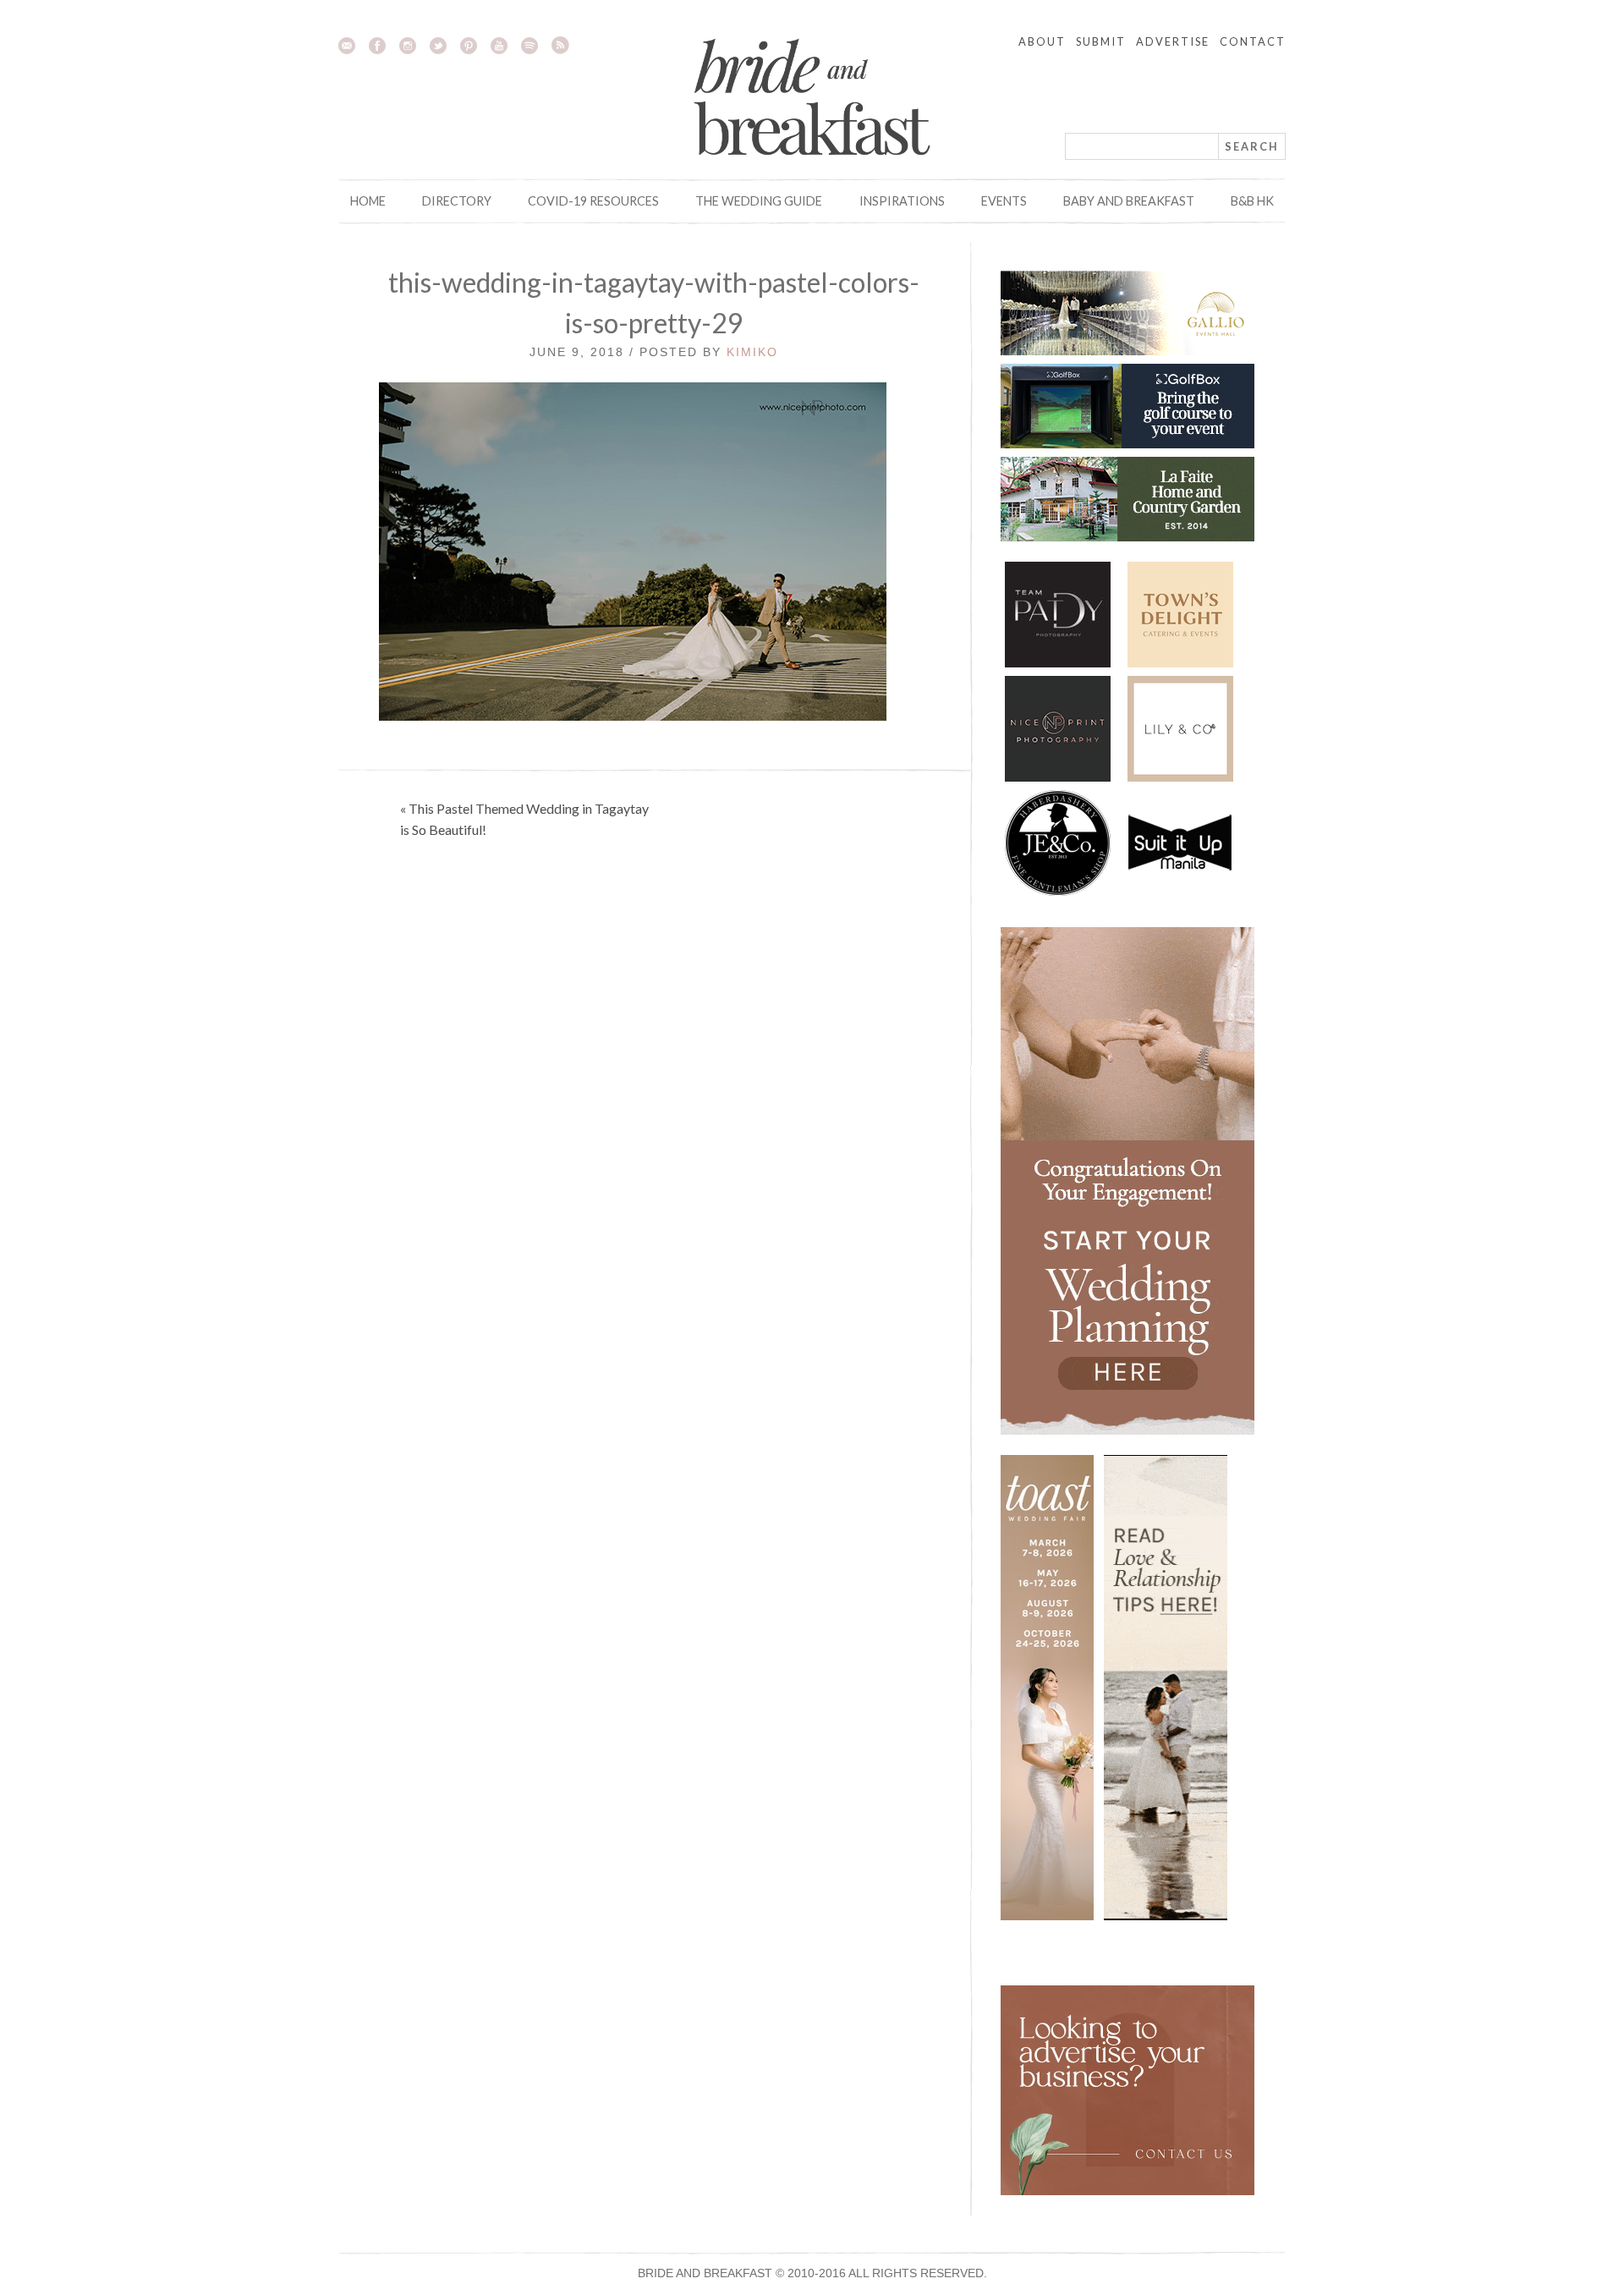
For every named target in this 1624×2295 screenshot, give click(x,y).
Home (368, 201)
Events (1004, 201)
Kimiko (752, 352)
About (1042, 41)
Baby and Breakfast (1129, 201)
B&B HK (1252, 201)
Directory (457, 201)
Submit (1101, 41)
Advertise (1173, 41)
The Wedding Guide (759, 201)
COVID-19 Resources (593, 201)
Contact (1253, 41)
